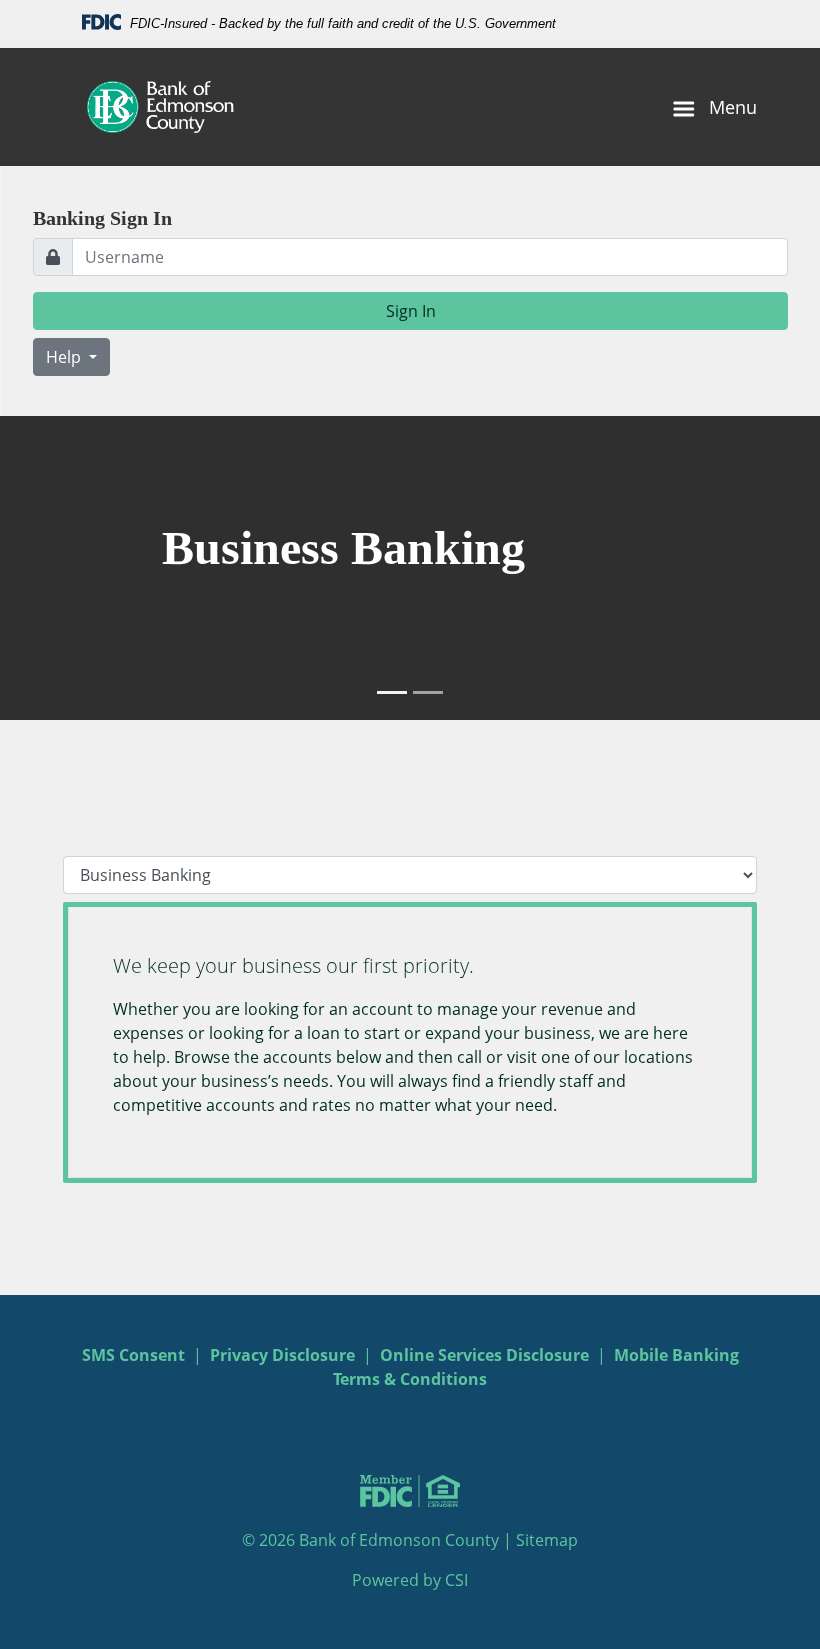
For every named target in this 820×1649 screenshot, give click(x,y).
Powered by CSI (410, 1580)
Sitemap (547, 1540)
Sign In (411, 311)
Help (65, 357)
